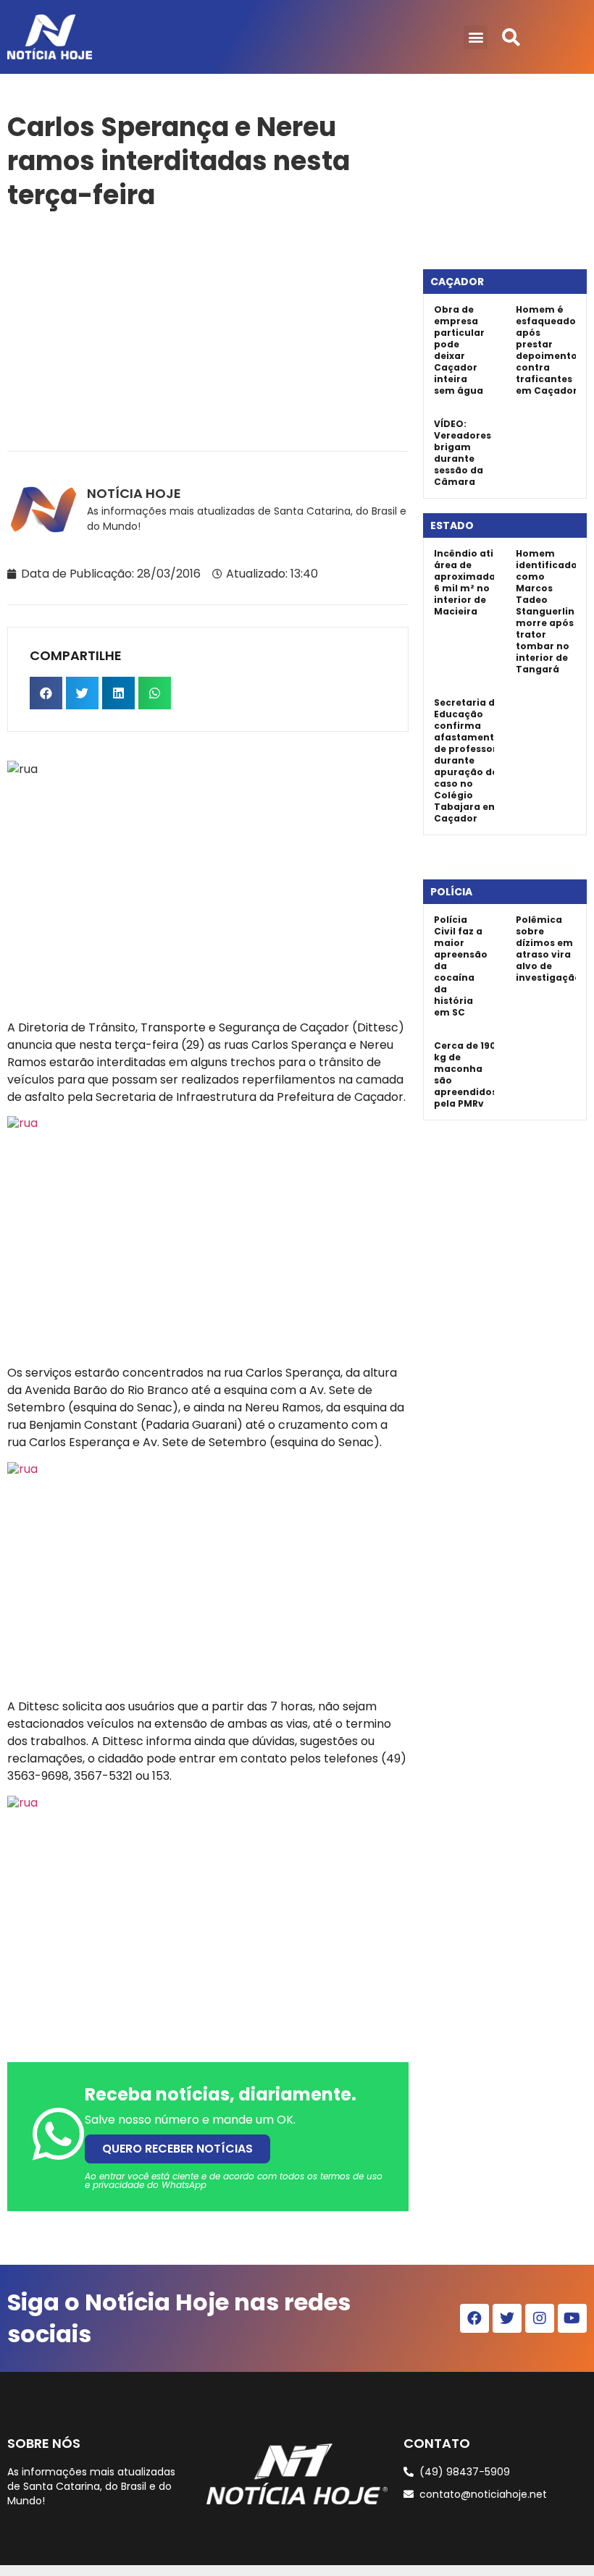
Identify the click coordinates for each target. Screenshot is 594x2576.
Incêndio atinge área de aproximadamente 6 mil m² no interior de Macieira (481, 582)
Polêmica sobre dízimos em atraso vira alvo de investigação (548, 949)
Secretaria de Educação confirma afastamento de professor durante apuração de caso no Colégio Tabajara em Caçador (467, 760)
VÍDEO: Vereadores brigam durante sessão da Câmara (463, 453)
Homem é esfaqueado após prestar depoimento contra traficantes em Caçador (547, 350)
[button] (476, 37)
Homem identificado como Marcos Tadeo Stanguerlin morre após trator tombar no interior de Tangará (547, 611)
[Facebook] (474, 2318)
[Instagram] (540, 2318)
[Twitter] (507, 2318)
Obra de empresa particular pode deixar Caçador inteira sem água (459, 350)
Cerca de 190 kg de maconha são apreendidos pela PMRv (465, 1074)
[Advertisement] (208, 328)
